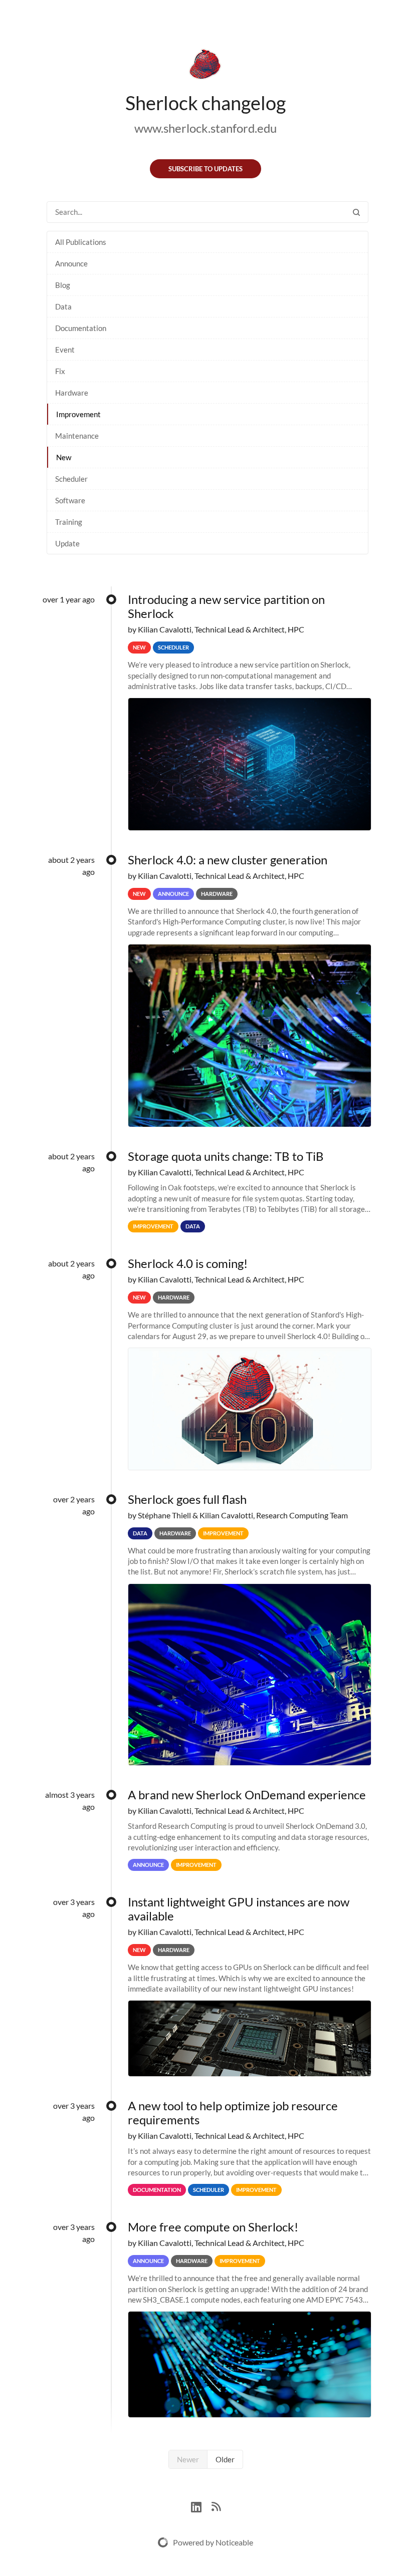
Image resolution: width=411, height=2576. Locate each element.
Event (65, 350)
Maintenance (77, 436)
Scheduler (71, 479)
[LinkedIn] (201, 2506)
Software (70, 500)
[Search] (356, 212)
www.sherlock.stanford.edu (205, 128)
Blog (63, 285)
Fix (60, 371)
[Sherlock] (205, 66)
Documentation (81, 328)
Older (225, 2459)
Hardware (72, 393)
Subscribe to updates (205, 169)
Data (63, 306)
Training (69, 522)
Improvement (78, 414)
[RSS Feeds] (216, 2506)
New (64, 457)
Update (67, 543)
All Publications (81, 242)
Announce (71, 263)
